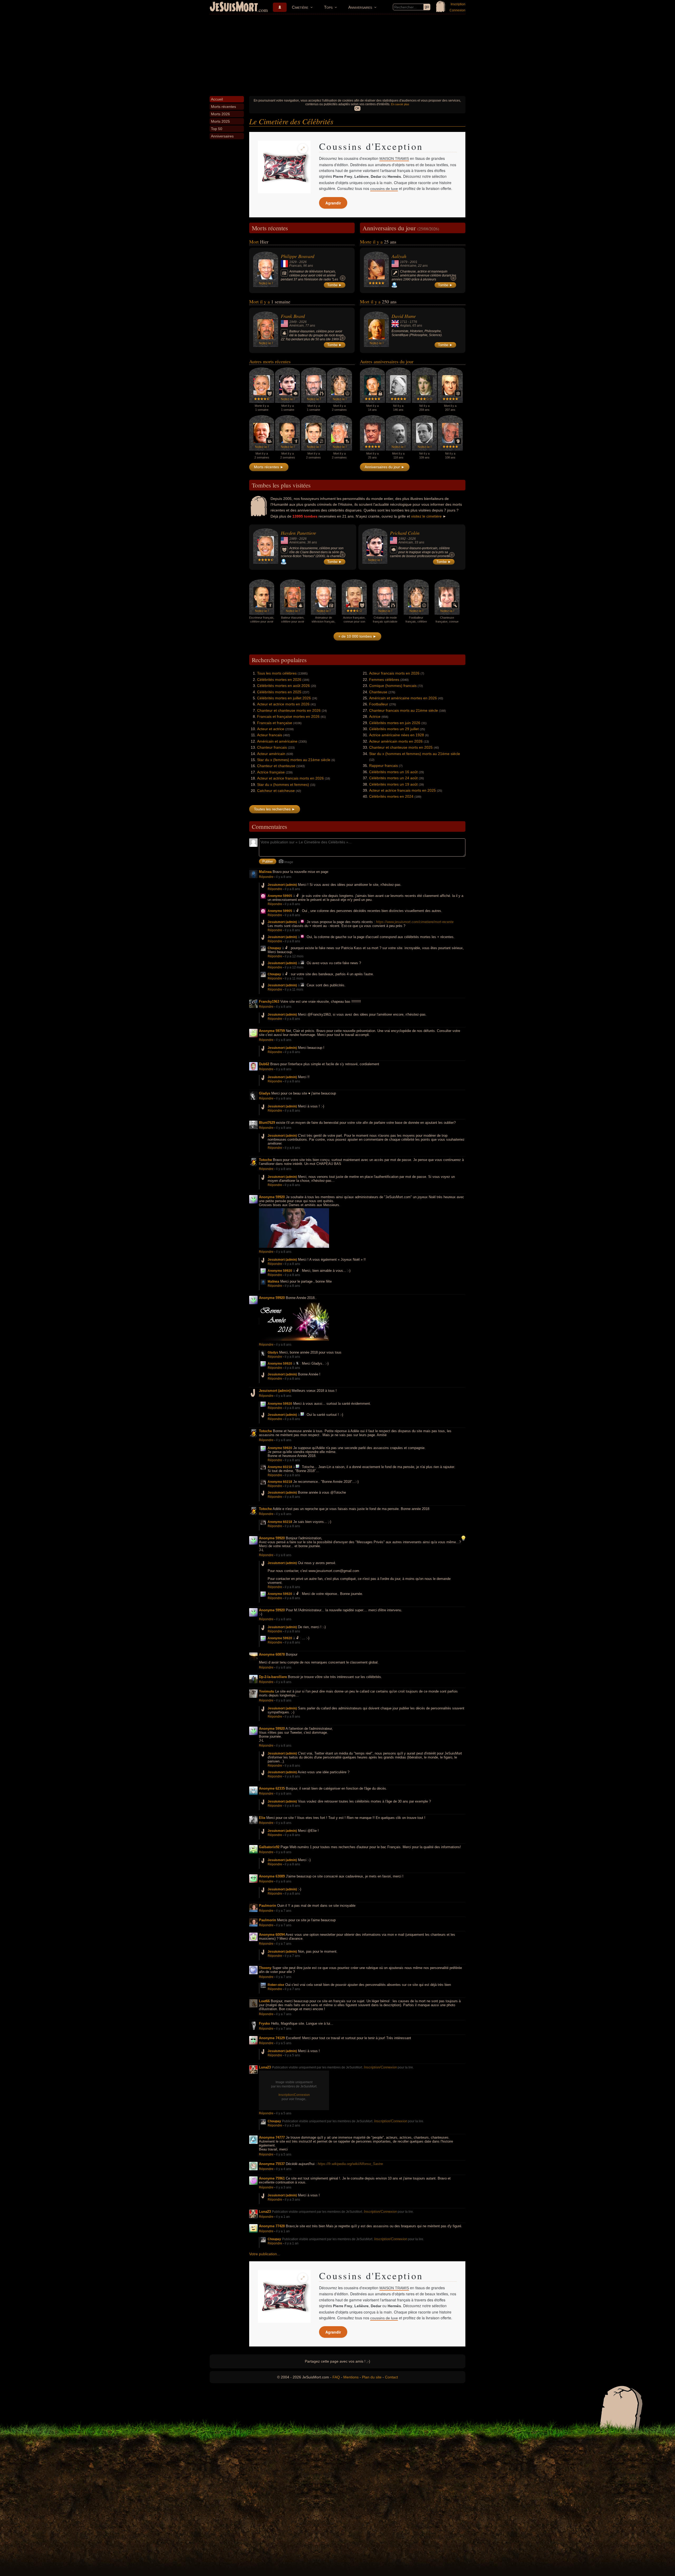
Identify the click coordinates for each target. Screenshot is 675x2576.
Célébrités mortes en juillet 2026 (284, 698)
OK (357, 108)
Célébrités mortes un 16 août (393, 772)
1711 (404, 322)
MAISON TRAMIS (394, 159)
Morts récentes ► (269, 467)
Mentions (351, 2377)
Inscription (458, 4)
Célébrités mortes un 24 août (393, 778)
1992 (402, 539)
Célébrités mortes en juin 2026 (395, 723)
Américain (296, 326)
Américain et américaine (277, 741)
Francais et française (275, 723)
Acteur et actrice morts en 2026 (283, 704)
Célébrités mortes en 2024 (391, 796)
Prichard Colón (405, 533)
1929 (293, 262)
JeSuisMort (234, 7)
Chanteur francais (272, 747)
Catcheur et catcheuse (276, 791)
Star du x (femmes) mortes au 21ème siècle (294, 760)
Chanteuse (378, 692)
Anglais (405, 326)
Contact (391, 2377)
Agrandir (333, 203)
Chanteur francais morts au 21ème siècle (404, 710)
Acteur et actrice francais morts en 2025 (402, 790)
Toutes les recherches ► (275, 809)
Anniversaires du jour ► (385, 467)
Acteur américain (271, 754)
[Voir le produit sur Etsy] (284, 167)
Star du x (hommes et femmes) (283, 785)
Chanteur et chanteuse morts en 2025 (401, 747)
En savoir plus (400, 104)
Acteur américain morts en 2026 (396, 741)
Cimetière (300, 7)
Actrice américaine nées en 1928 (397, 735)
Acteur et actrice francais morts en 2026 (290, 778)
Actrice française (271, 772)
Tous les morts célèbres (277, 673)
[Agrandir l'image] (303, 149)
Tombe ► (335, 285)
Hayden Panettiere (298, 533)
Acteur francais (270, 735)
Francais (295, 266)
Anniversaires (360, 7)
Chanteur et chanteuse (276, 766)
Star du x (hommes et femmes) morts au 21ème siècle (415, 754)
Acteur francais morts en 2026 (394, 673)
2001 (414, 262)
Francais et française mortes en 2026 (288, 716)
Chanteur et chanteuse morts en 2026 (289, 710)
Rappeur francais (384, 766)
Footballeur (379, 704)
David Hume (404, 316)
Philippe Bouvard (298, 256)
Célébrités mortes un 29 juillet (394, 729)
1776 (413, 322)
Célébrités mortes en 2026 (279, 680)
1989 (293, 539)
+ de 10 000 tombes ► (357, 636)
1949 (293, 322)
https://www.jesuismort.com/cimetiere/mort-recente (415, 922)
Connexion (457, 10)
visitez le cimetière (426, 516)
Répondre (266, 877)
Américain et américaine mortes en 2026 (403, 698)
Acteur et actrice (271, 729)
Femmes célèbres (384, 680)
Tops (328, 7)
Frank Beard (293, 316)
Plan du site (372, 2377)
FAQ (336, 2377)
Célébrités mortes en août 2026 (283, 686)
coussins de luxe (384, 189)
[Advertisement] (337, 54)
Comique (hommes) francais (393, 686)
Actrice (375, 716)
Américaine (408, 266)
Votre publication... (265, 2254)
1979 (404, 262)
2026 (303, 262)
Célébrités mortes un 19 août (393, 784)
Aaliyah (399, 256)
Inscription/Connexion (380, 2067)
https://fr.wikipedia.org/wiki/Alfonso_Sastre (350, 2164)
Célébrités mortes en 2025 (279, 692)
